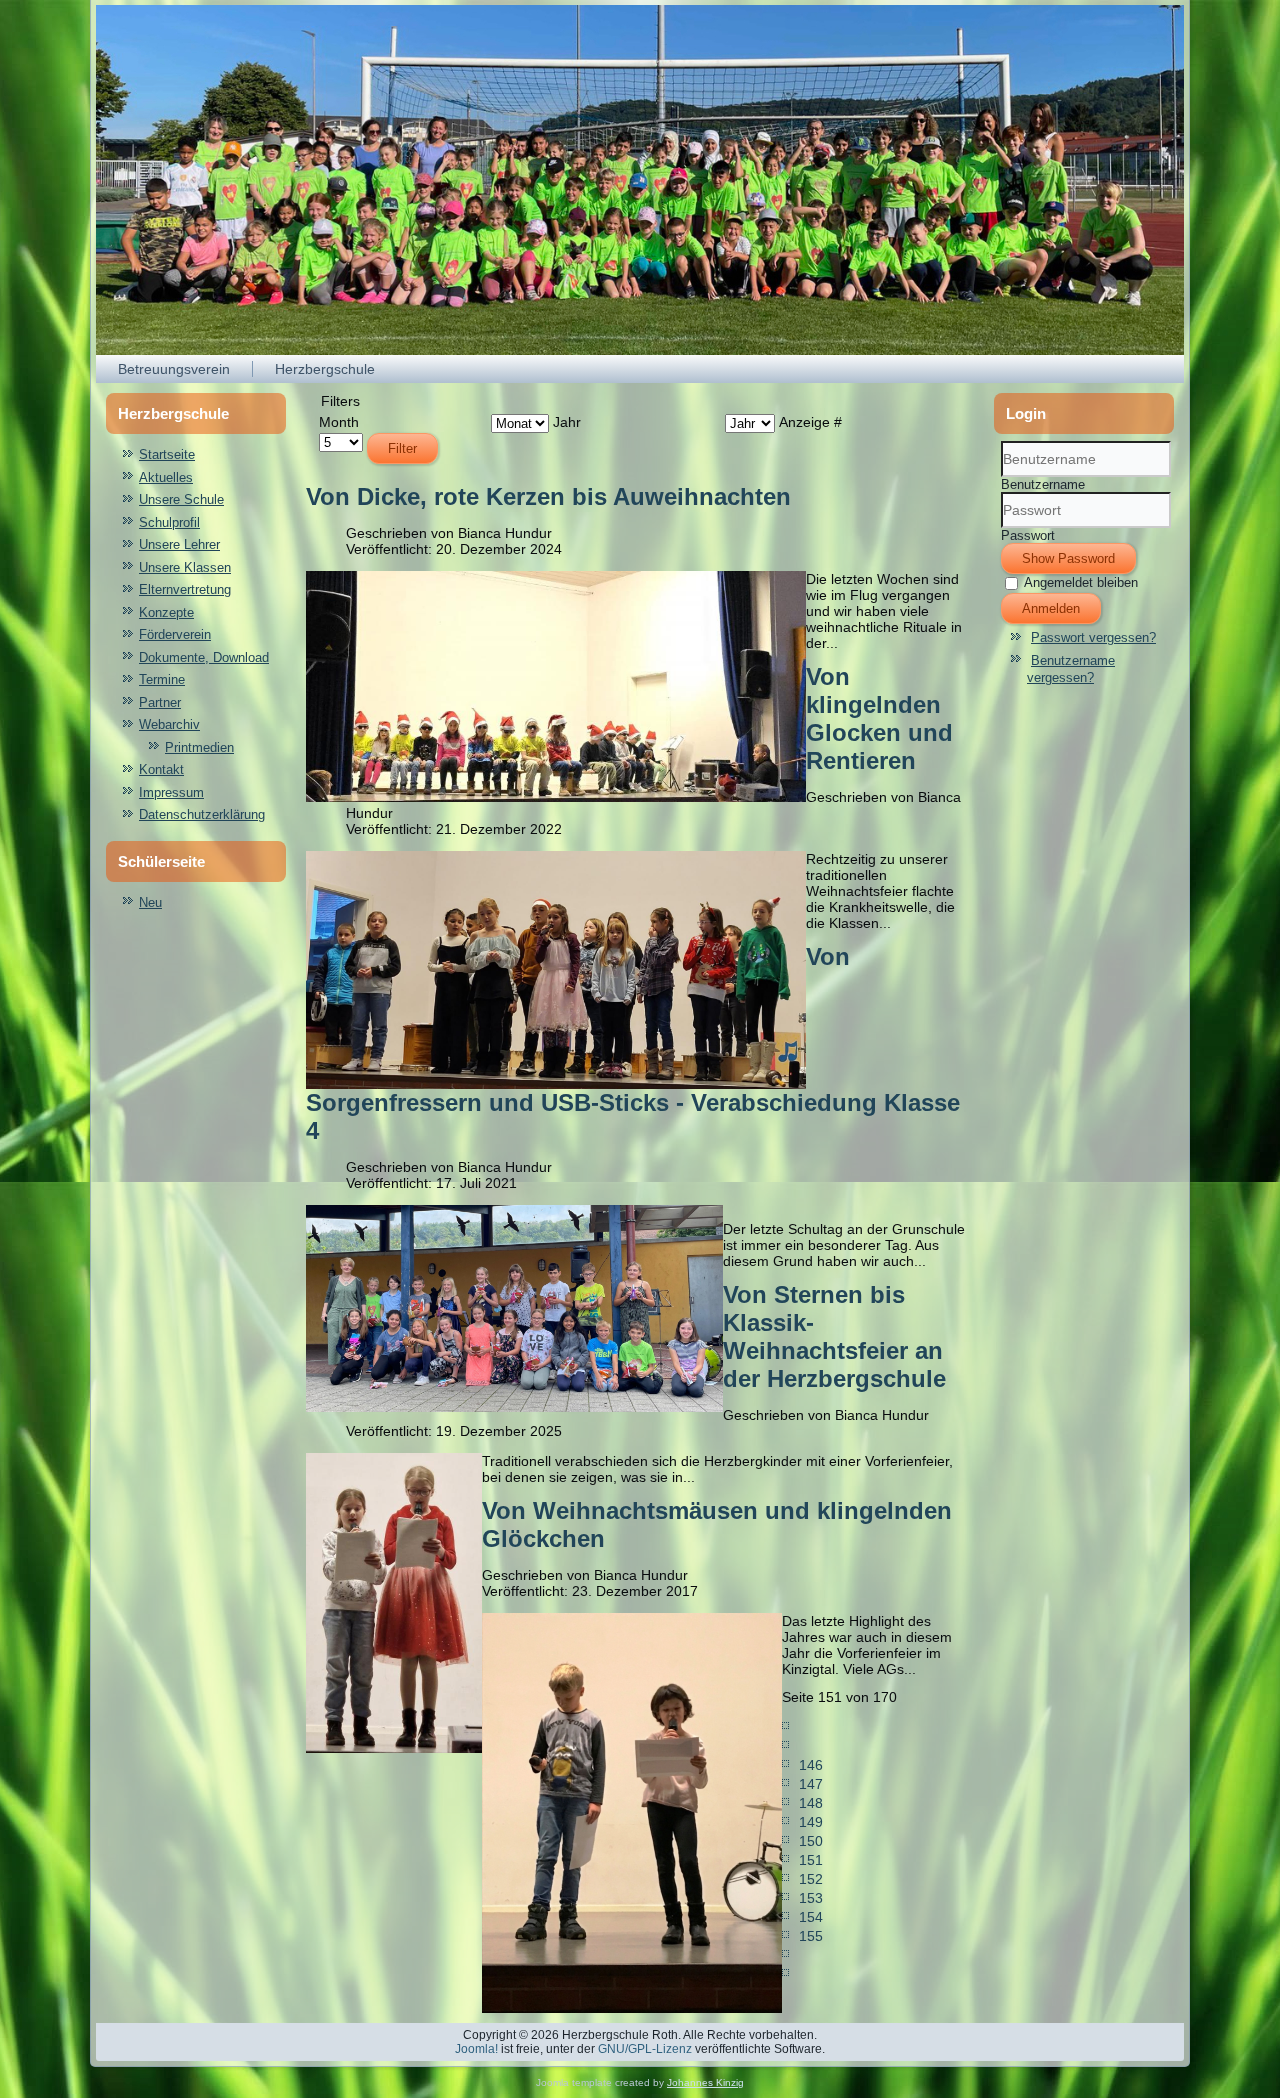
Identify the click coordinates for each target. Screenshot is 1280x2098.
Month (339, 422)
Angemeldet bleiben (1081, 582)
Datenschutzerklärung (202, 814)
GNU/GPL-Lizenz (645, 2049)
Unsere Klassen (185, 567)
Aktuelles (166, 477)
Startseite (167, 454)
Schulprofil (169, 522)
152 (811, 1879)
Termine (162, 679)
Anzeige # (810, 422)
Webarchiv (169, 724)
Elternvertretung (185, 589)
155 (811, 1936)
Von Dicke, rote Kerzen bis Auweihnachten (548, 496)
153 (811, 1898)
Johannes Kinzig (705, 2082)
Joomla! (476, 2049)
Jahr (567, 422)
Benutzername (1043, 484)
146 (811, 1765)
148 (811, 1803)
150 (811, 1841)
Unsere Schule (181, 499)
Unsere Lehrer (179, 544)
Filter (402, 448)
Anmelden (1051, 608)
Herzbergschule (325, 369)
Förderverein (175, 634)
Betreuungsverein (174, 369)
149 (811, 1822)
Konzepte (166, 612)
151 (811, 1860)
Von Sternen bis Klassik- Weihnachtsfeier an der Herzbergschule (834, 1336)
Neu (150, 902)
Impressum (171, 792)
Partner (160, 702)
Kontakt (161, 769)
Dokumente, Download (204, 657)
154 (811, 1917)
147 (811, 1784)
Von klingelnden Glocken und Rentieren (879, 718)
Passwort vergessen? (1093, 637)
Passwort (1028, 535)
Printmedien (199, 747)
